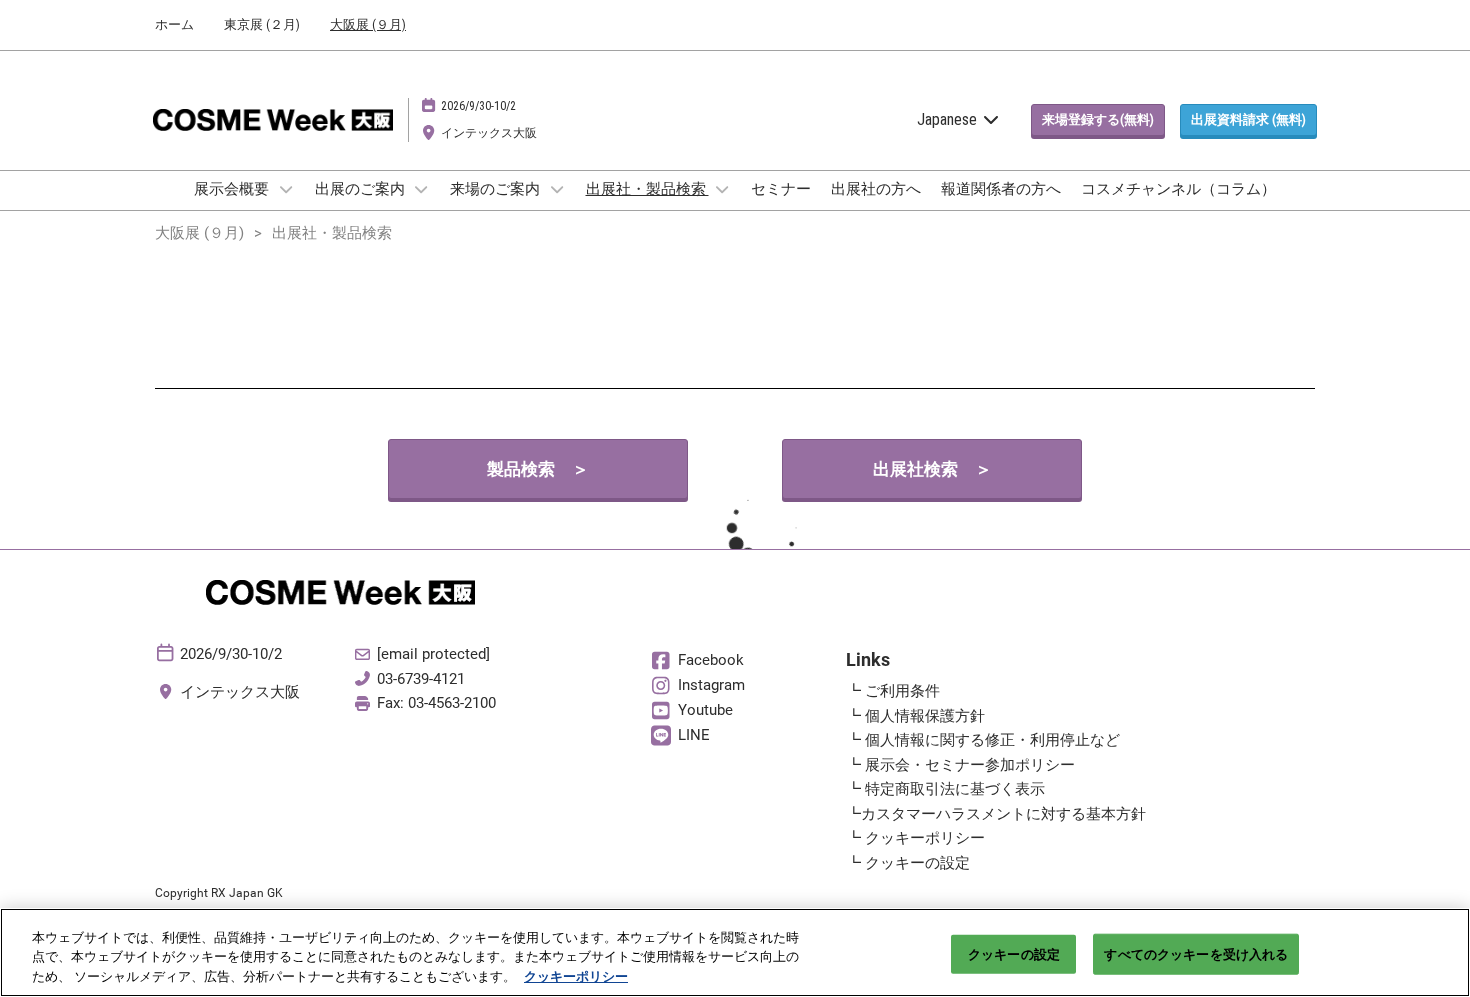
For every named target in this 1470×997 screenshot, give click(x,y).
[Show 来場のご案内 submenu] (557, 189)
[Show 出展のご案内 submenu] (422, 189)
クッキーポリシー (576, 976)
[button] (1098, 120)
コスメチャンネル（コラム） (1178, 189)
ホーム (174, 24)
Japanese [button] (949, 119)
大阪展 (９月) (368, 24)
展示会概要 (233, 189)
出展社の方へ (876, 189)
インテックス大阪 (489, 133)
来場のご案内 (496, 189)
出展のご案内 (361, 189)
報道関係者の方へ (1001, 189)
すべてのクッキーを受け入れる (1196, 953)
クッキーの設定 (1014, 953)
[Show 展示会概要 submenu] (286, 189)
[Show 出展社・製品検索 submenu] (723, 189)
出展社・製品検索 (647, 189)
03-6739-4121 (421, 679)
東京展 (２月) (262, 24)
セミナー (781, 189)
